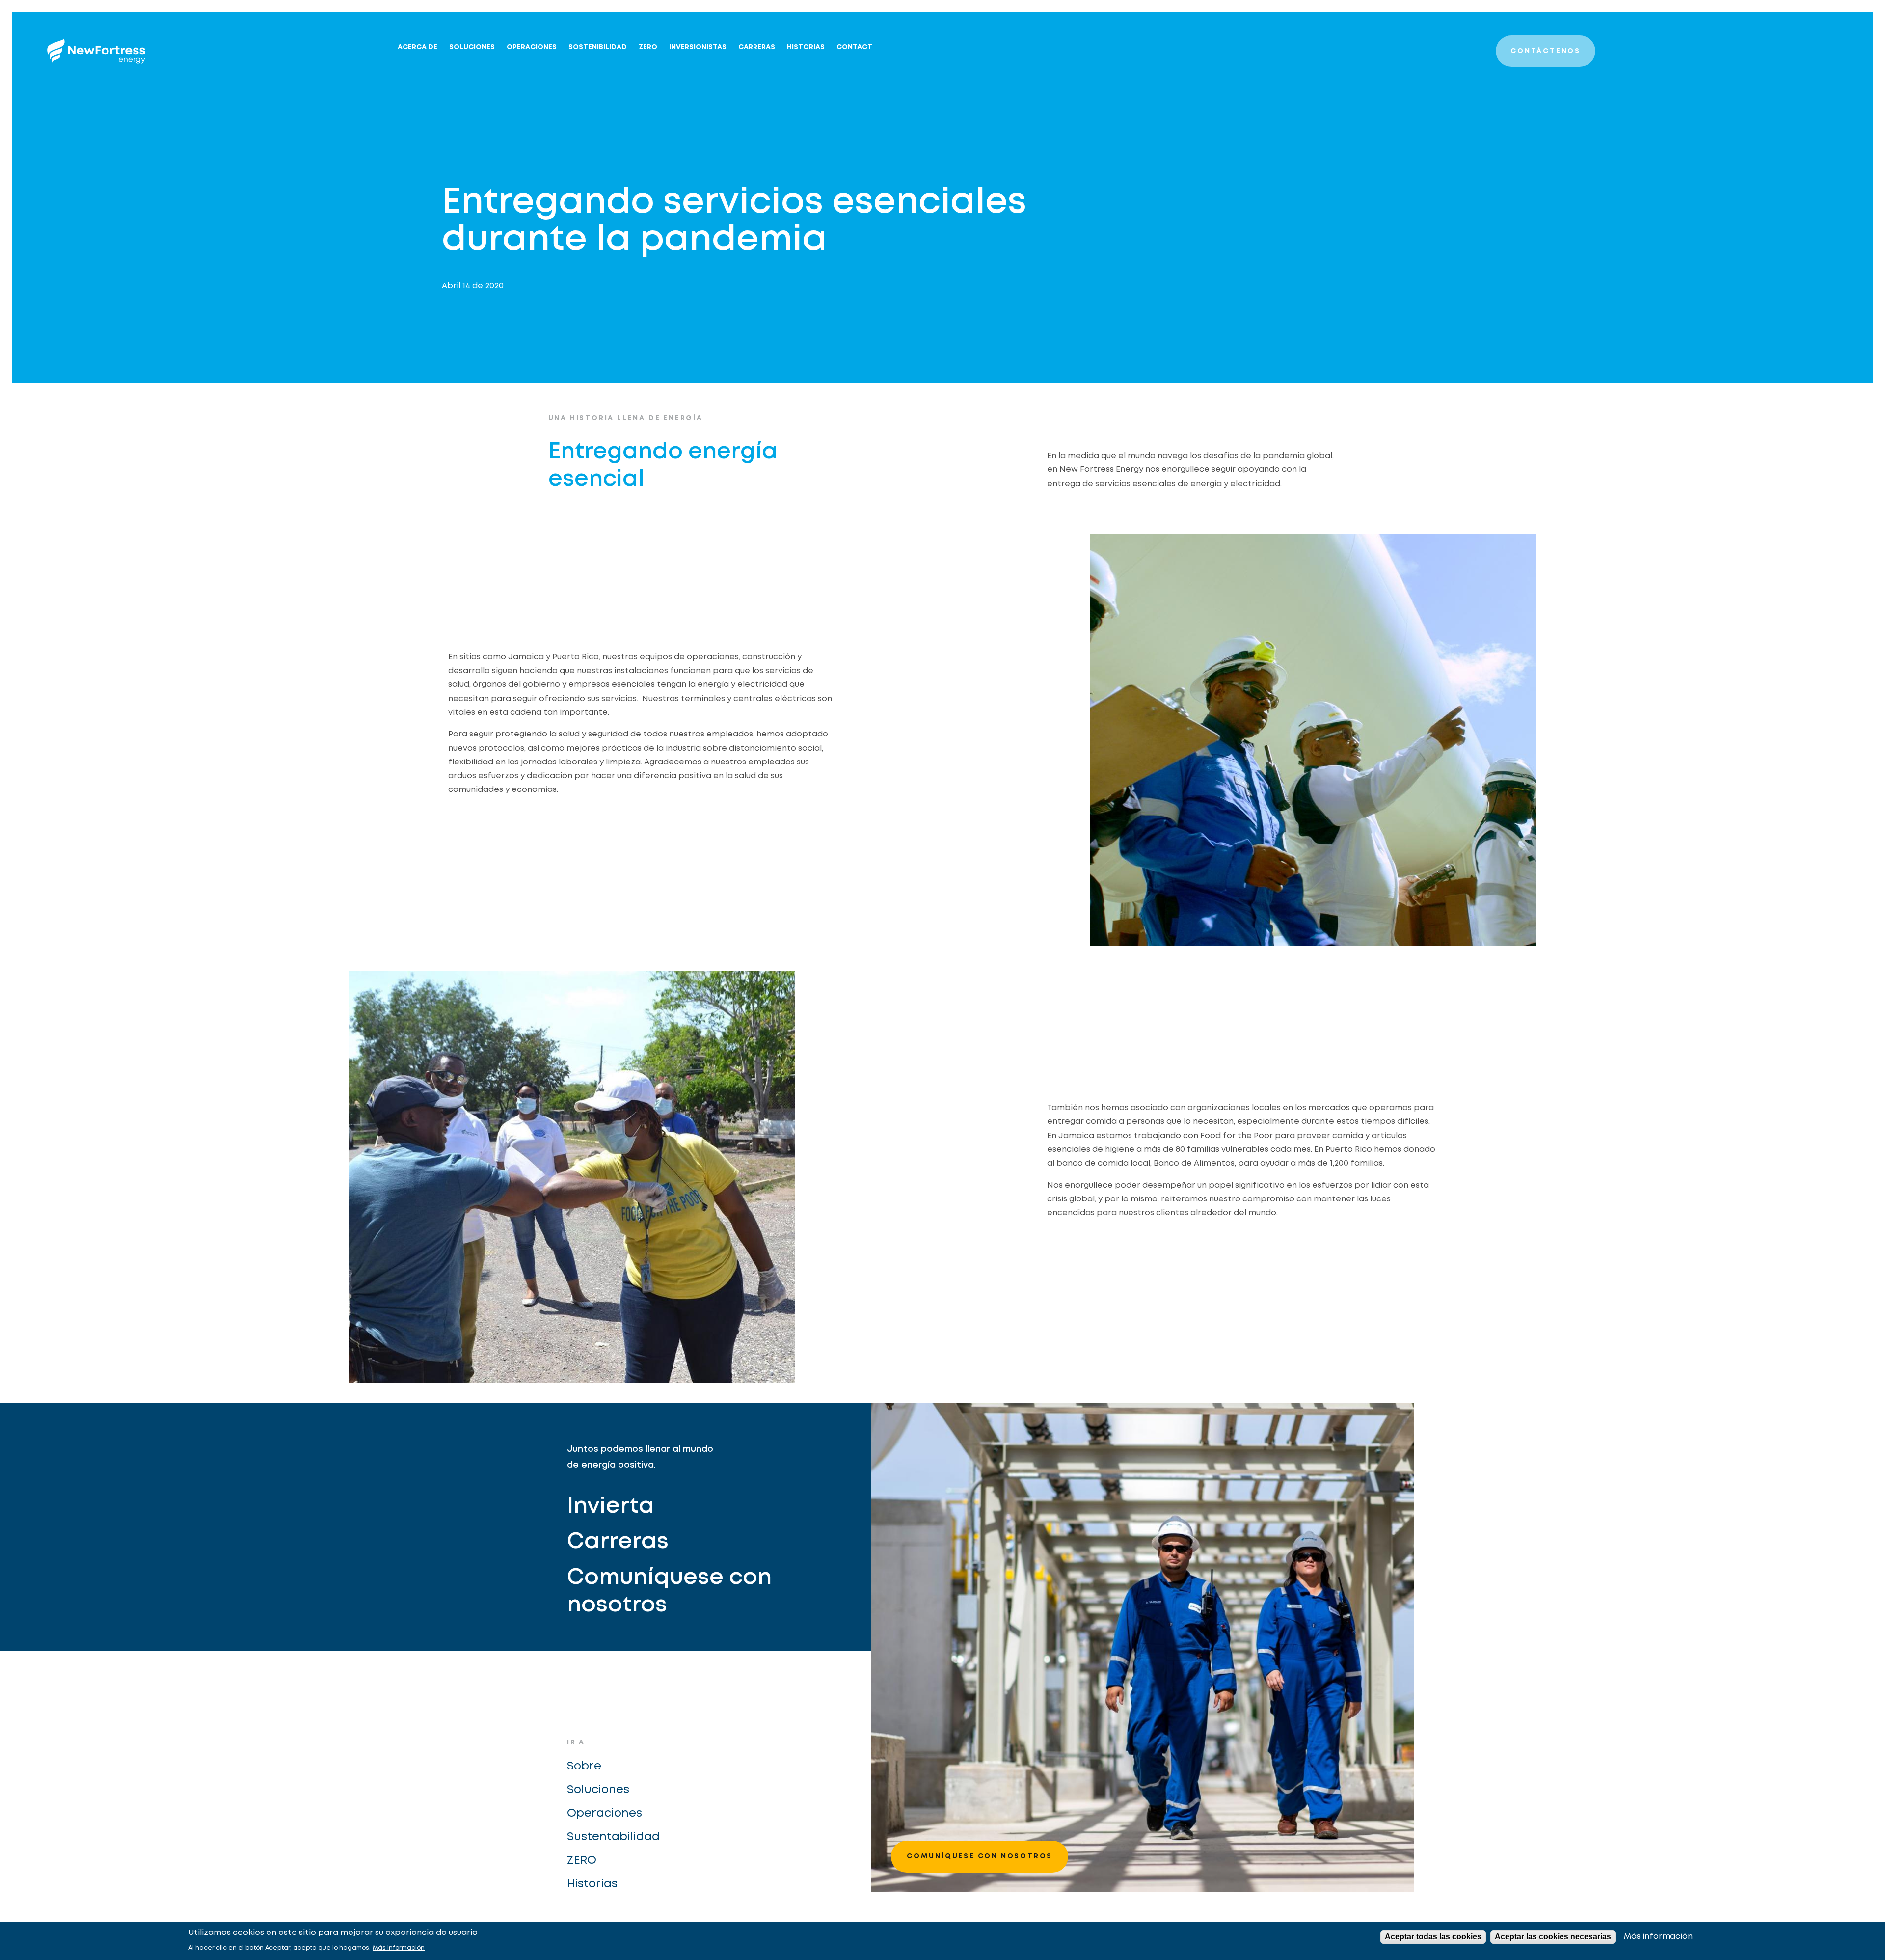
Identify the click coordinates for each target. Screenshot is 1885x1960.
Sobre (584, 1766)
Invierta (611, 1507)
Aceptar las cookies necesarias (1553, 1937)
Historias (806, 47)
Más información (399, 1948)
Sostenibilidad (598, 47)
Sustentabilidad (613, 1837)
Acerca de (417, 47)
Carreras (757, 47)
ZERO (648, 47)
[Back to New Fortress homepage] (96, 51)
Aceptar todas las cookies (1433, 1937)
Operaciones (532, 47)
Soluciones (472, 47)
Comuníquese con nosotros (669, 1592)
